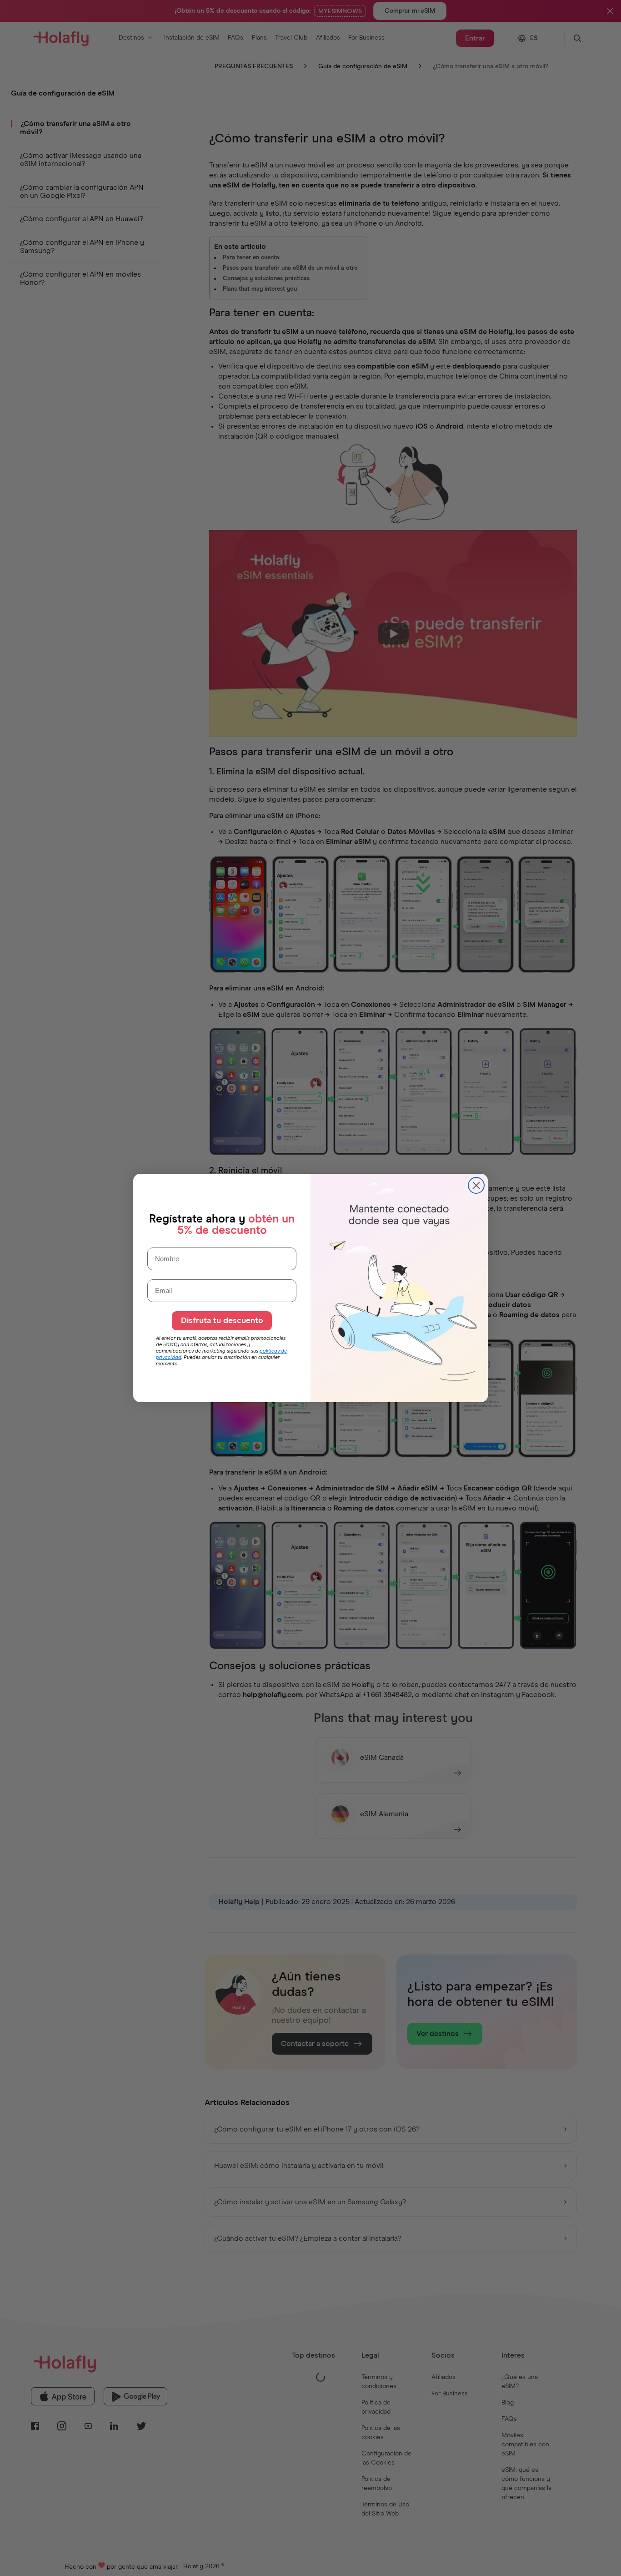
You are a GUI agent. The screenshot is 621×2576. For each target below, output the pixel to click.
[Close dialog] (476, 1185)
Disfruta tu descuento (222, 1321)
